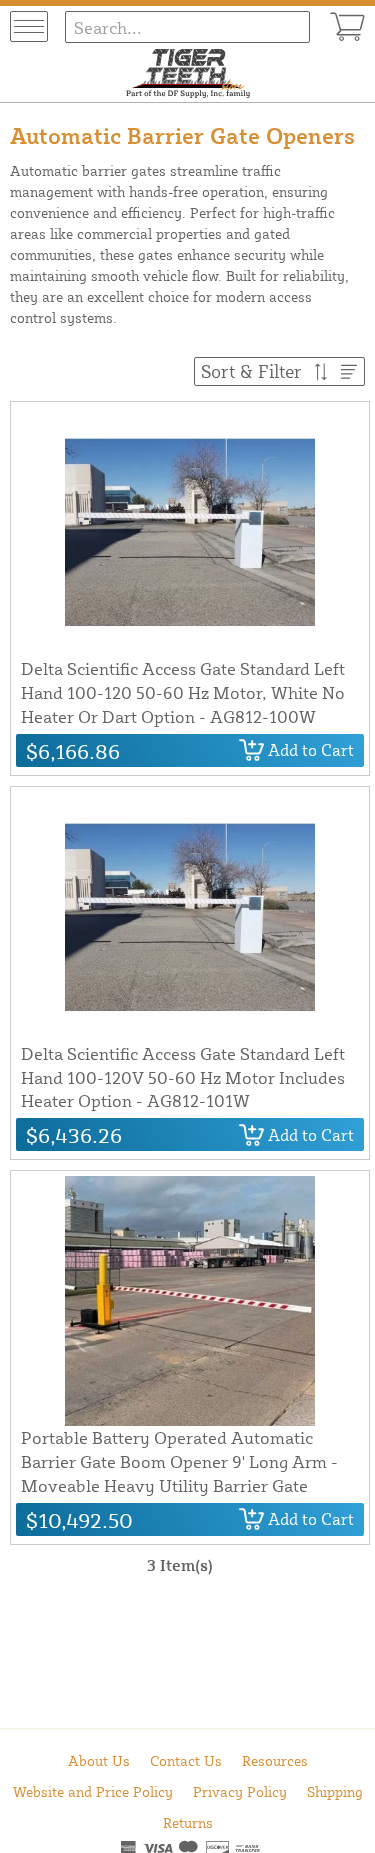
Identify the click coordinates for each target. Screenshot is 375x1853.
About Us (99, 1760)
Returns (188, 1822)
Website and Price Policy (93, 1791)
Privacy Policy (240, 1791)
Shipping (335, 1791)
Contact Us (186, 1760)
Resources (275, 1760)
